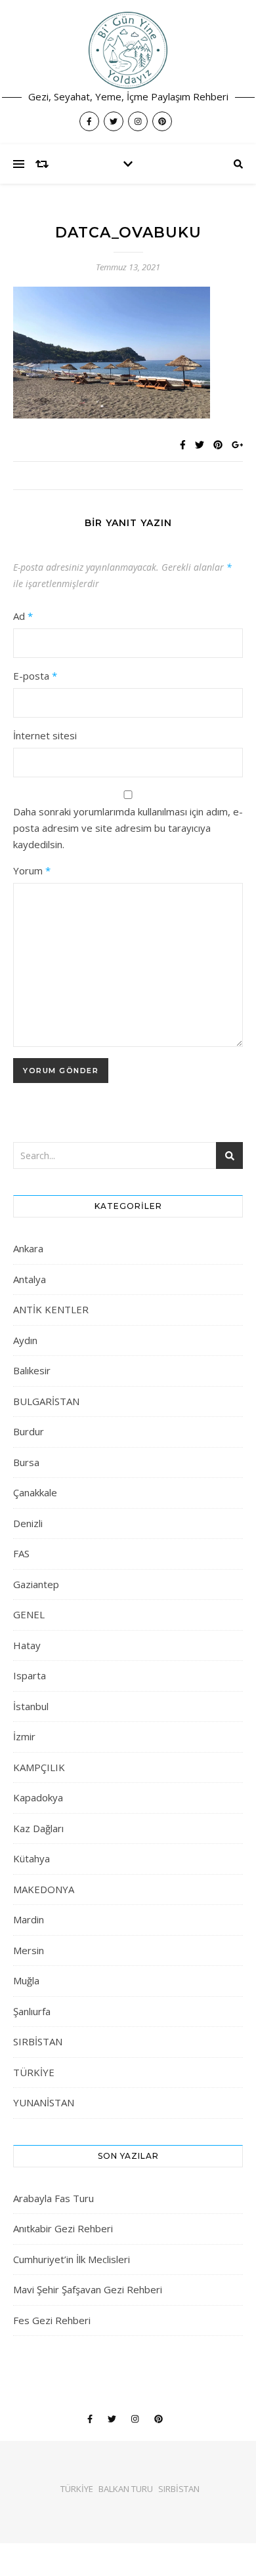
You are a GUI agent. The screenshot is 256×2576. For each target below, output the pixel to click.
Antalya (30, 1279)
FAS (21, 1553)
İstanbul (31, 1706)
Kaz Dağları (38, 1828)
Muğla (26, 1980)
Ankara (28, 1248)
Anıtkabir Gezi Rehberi (63, 2228)
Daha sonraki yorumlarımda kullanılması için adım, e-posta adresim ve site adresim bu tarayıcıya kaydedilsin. (128, 828)
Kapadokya (38, 1797)
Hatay (27, 1645)
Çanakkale (35, 1492)
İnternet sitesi (45, 735)
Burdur (29, 1431)
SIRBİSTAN (38, 2041)
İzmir (24, 1736)
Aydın (25, 1340)
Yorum (32, 870)
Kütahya (32, 1858)
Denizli (28, 1523)
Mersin (29, 1950)
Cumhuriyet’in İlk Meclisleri (72, 2259)
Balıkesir (32, 1370)
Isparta (30, 1675)
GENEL (29, 1614)
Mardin (29, 1919)
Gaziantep (36, 1584)
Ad (23, 616)
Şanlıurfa (32, 2011)
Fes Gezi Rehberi (52, 2320)
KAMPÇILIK (39, 1767)
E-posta (35, 676)
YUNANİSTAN (44, 2102)
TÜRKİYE (34, 2072)
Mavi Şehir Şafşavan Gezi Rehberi (88, 2289)
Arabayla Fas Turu (53, 2198)
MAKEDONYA (44, 1889)
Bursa (26, 1462)
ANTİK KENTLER (51, 1309)
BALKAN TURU (126, 2489)
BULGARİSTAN (46, 1401)
